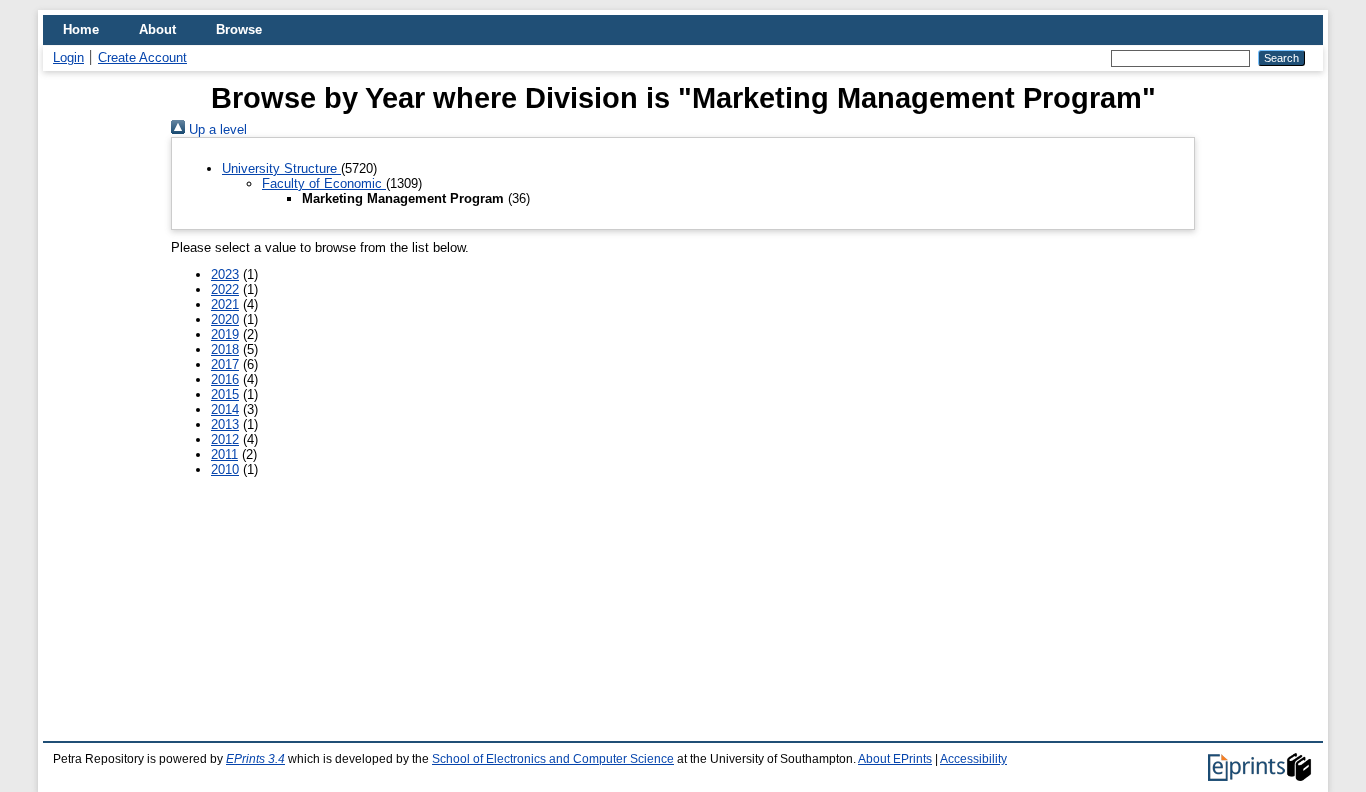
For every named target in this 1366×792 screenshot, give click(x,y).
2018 (225, 349)
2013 (225, 424)
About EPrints (895, 759)
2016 (225, 379)
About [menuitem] (157, 29)
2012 (225, 439)
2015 (225, 394)
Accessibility (973, 759)
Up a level (216, 129)
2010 (225, 469)
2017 (225, 364)
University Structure (281, 168)
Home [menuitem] (81, 29)
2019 (225, 334)
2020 (225, 319)
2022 (225, 289)
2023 (225, 274)
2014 (225, 409)
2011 (224, 454)
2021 (225, 304)
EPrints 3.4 (255, 759)
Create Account (142, 57)
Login (68, 57)
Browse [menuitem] (239, 29)
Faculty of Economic (324, 183)
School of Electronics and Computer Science (553, 759)
